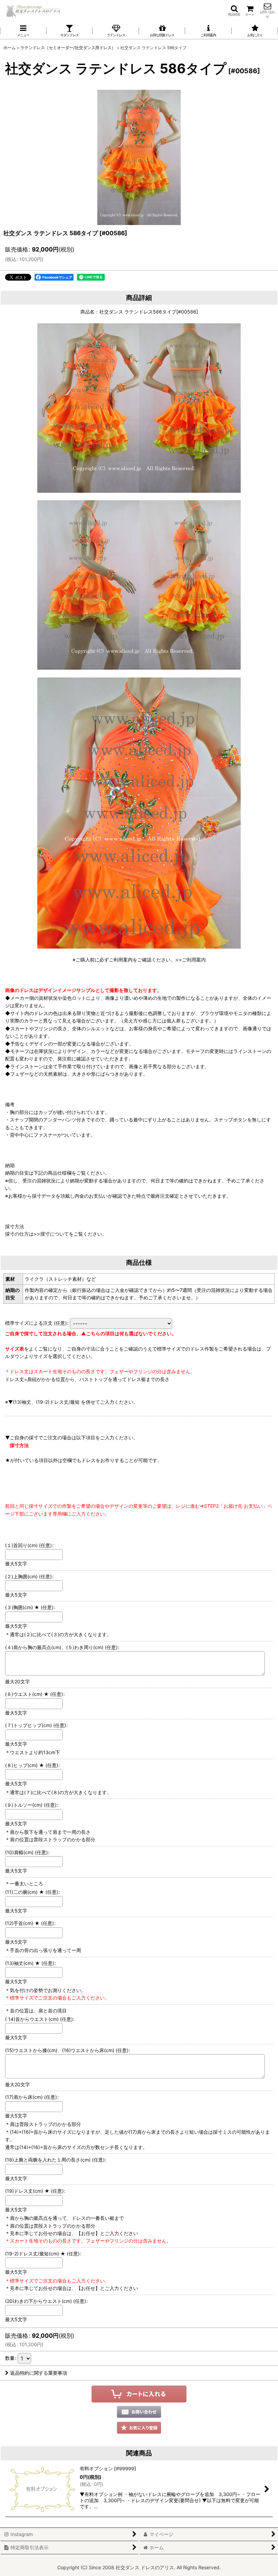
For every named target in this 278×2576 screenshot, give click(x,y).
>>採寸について (51, 1234)
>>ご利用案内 (191, 960)
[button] (234, 11)
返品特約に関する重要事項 (39, 2373)
